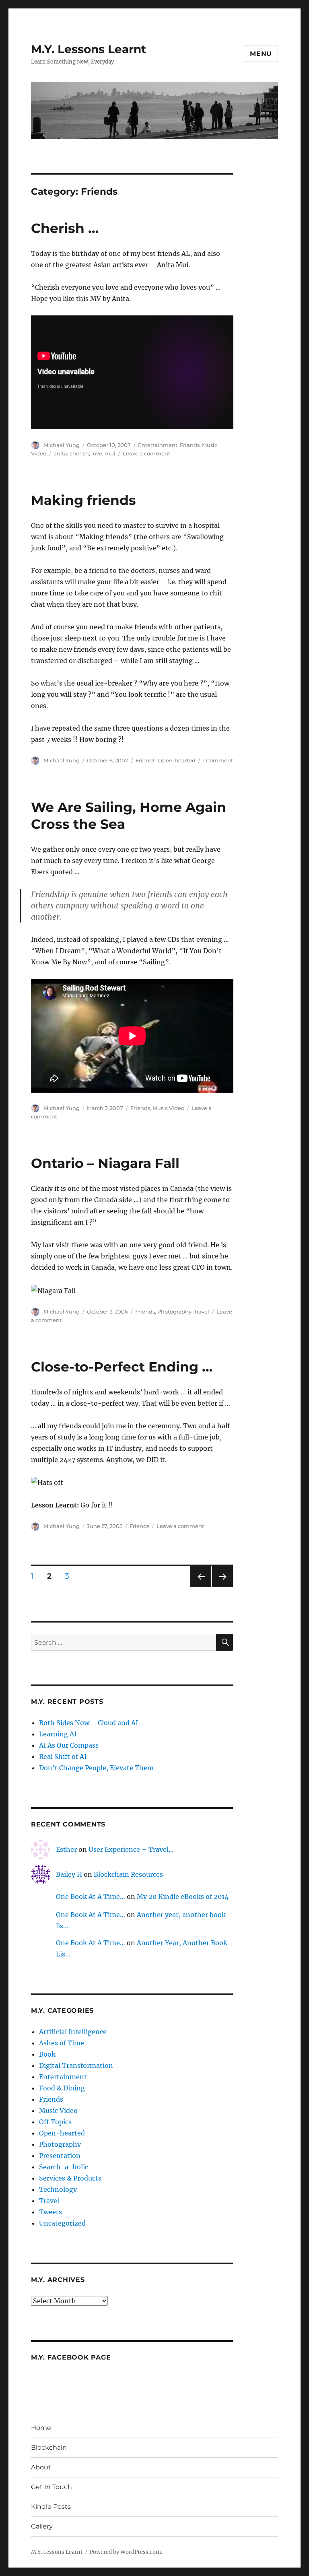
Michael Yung (62, 445)
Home (41, 2428)
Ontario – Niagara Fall (105, 1163)
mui (110, 453)
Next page (222, 1587)
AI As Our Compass (69, 1745)
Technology (58, 2189)
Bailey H (69, 1874)
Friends (190, 445)
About (41, 2467)
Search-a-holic (64, 2167)
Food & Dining (62, 2088)
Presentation (60, 2156)
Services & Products (70, 2178)
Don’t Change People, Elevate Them (96, 1768)
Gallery (42, 2526)
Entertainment (158, 445)
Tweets (50, 2212)
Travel (202, 1312)
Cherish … (65, 228)
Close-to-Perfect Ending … (122, 1367)
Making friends (83, 500)
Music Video (168, 1108)
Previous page (201, 1587)
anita (60, 453)
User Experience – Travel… (131, 1849)
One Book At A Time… (91, 1896)
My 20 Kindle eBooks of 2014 (183, 1896)
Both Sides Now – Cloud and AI (89, 1723)
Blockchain (49, 2447)
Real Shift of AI (63, 1756)
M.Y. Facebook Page (71, 2357)
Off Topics (55, 2122)
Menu (261, 54)
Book (47, 2054)
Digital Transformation (76, 2065)
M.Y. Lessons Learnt (89, 49)
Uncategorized (62, 2223)
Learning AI (58, 1734)
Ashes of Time (62, 2043)
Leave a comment (146, 453)
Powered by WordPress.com (125, 2552)
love (97, 453)
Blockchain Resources (128, 1874)
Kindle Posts (51, 2507)
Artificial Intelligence (73, 2032)
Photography (174, 1312)
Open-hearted (177, 760)
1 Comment (218, 760)
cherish (79, 453)
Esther (66, 1849)
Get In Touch (51, 2487)
